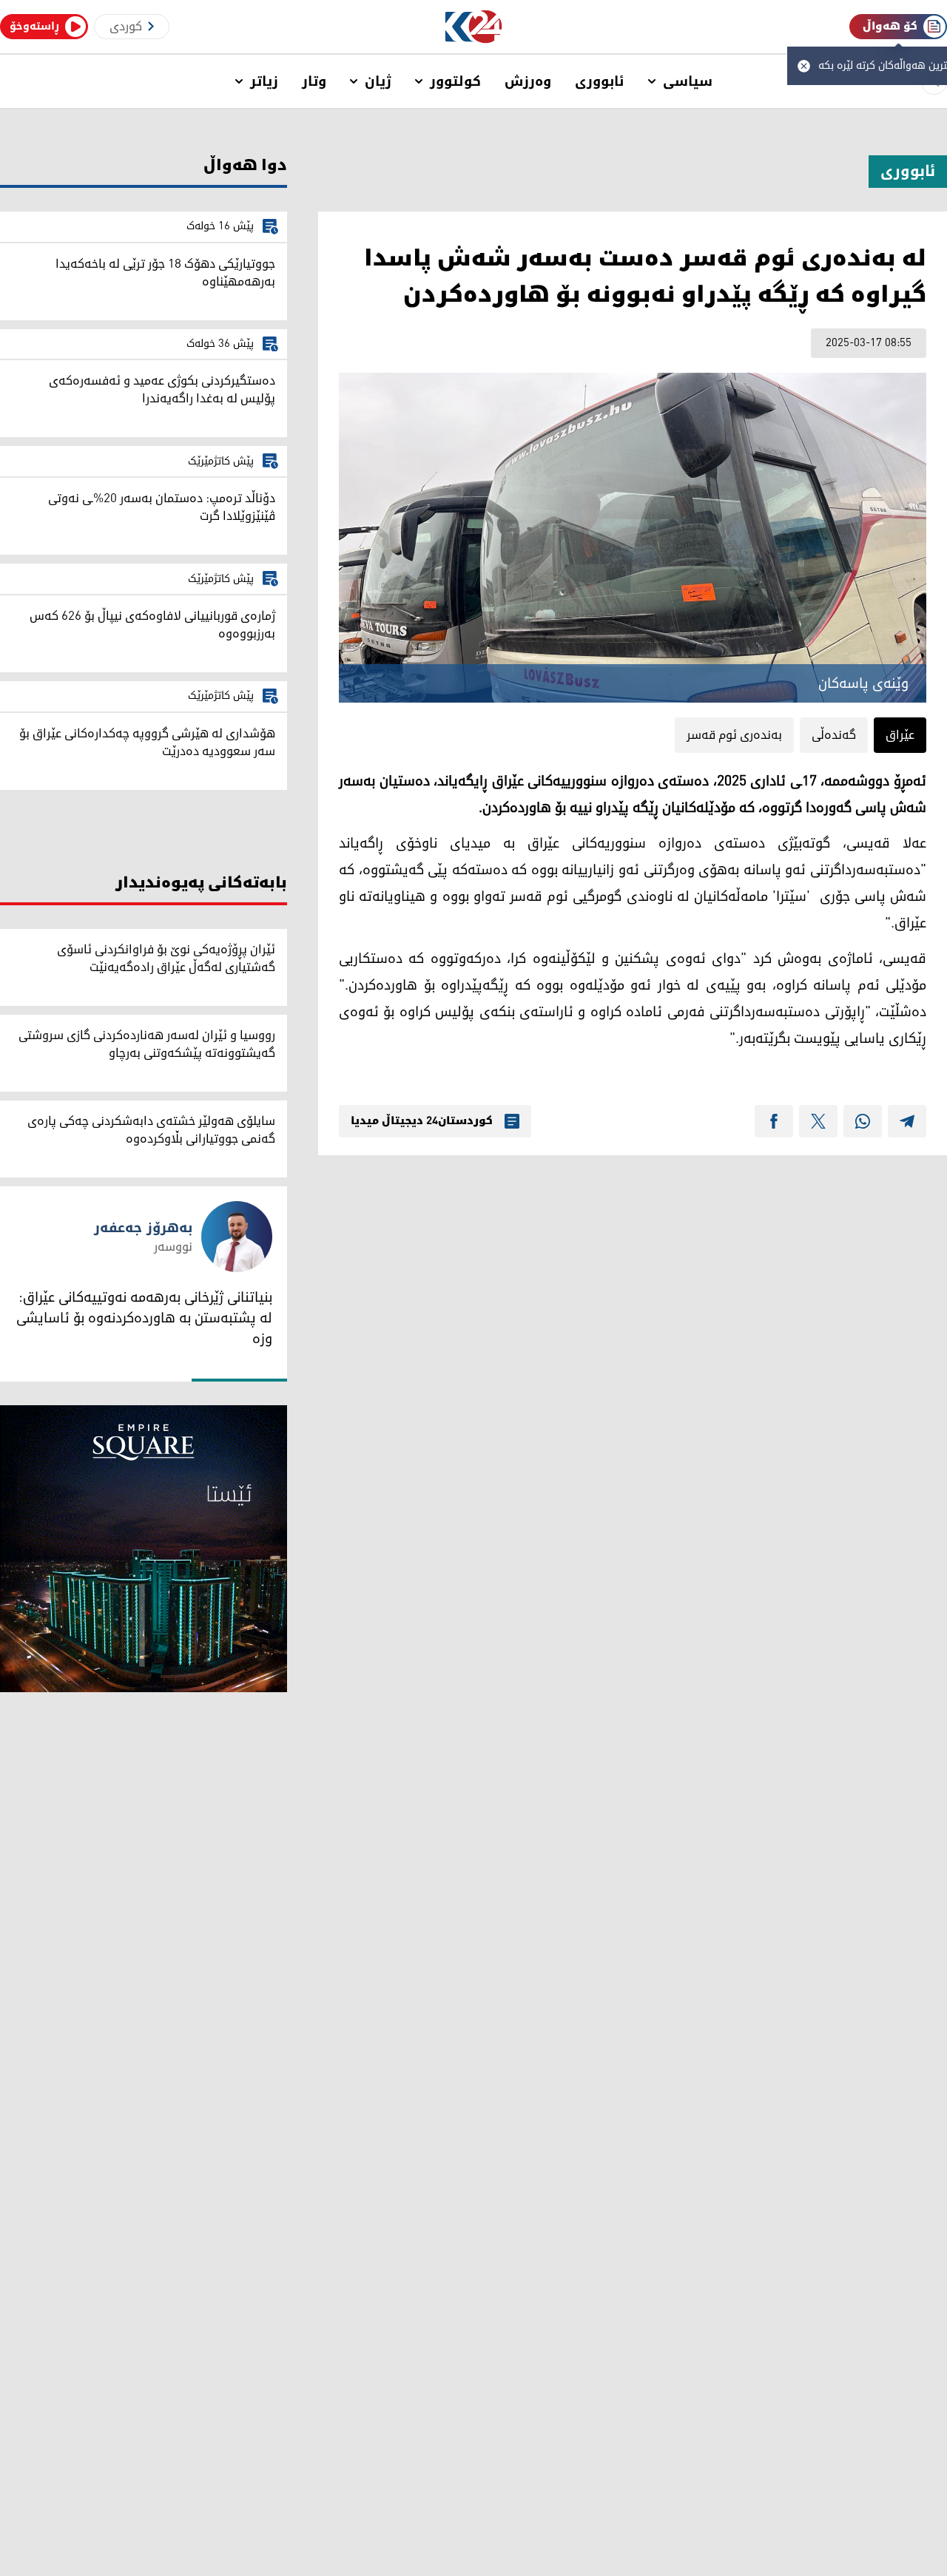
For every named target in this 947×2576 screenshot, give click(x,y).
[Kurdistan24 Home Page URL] (474, 27)
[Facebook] (774, 1121)
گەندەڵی (834, 735)
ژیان (378, 81)
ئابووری (600, 81)
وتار (314, 81)
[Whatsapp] (863, 1121)
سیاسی (688, 81)
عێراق (900, 735)
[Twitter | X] (818, 1121)
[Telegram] (907, 1121)
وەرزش (528, 81)
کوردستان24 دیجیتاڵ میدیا (422, 1121)
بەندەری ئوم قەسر (734, 735)
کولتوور (455, 81)
